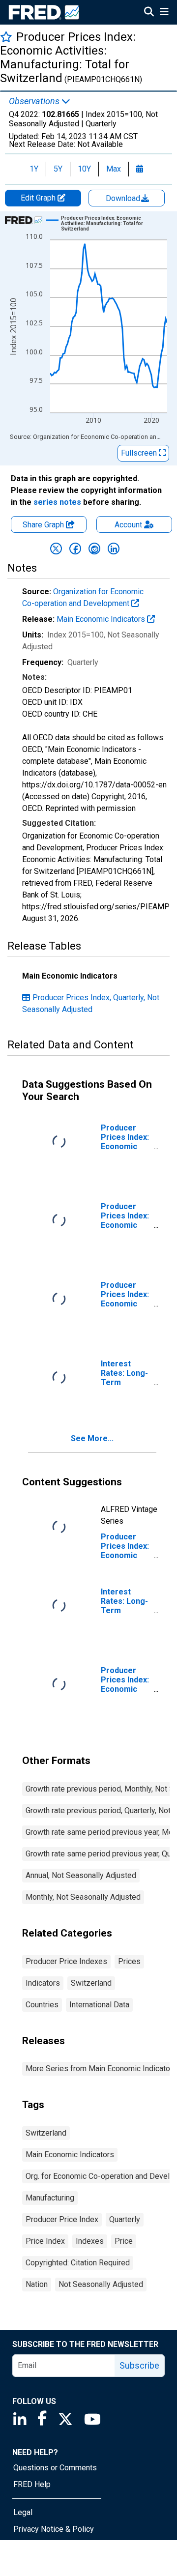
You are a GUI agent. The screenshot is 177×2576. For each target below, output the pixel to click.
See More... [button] (92, 1438)
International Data (99, 2005)
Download (124, 198)
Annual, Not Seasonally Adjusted (81, 1875)
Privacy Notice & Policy (54, 2529)
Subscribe (139, 2365)
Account (128, 525)
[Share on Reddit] (94, 549)
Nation (37, 2284)
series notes (57, 502)
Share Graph (44, 525)
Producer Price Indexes (66, 1961)
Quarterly (125, 2219)
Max (114, 169)
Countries (42, 2005)
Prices (129, 1961)
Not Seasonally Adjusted (101, 2284)
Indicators (43, 1983)
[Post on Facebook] (75, 549)
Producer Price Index (62, 2219)
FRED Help (32, 2484)
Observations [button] (35, 101)
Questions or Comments (55, 2468)
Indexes (90, 2241)
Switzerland (91, 1983)
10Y (84, 169)
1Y (34, 169)
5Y (58, 169)
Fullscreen (140, 453)
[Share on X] (56, 549)
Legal (23, 2512)
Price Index (45, 2241)
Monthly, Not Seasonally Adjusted (83, 1897)
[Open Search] (149, 13)
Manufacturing (50, 2198)
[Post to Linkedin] (114, 549)
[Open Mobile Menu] (164, 13)
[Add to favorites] (6, 37)
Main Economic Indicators (102, 619)
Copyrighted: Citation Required (78, 2263)
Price (124, 2241)
